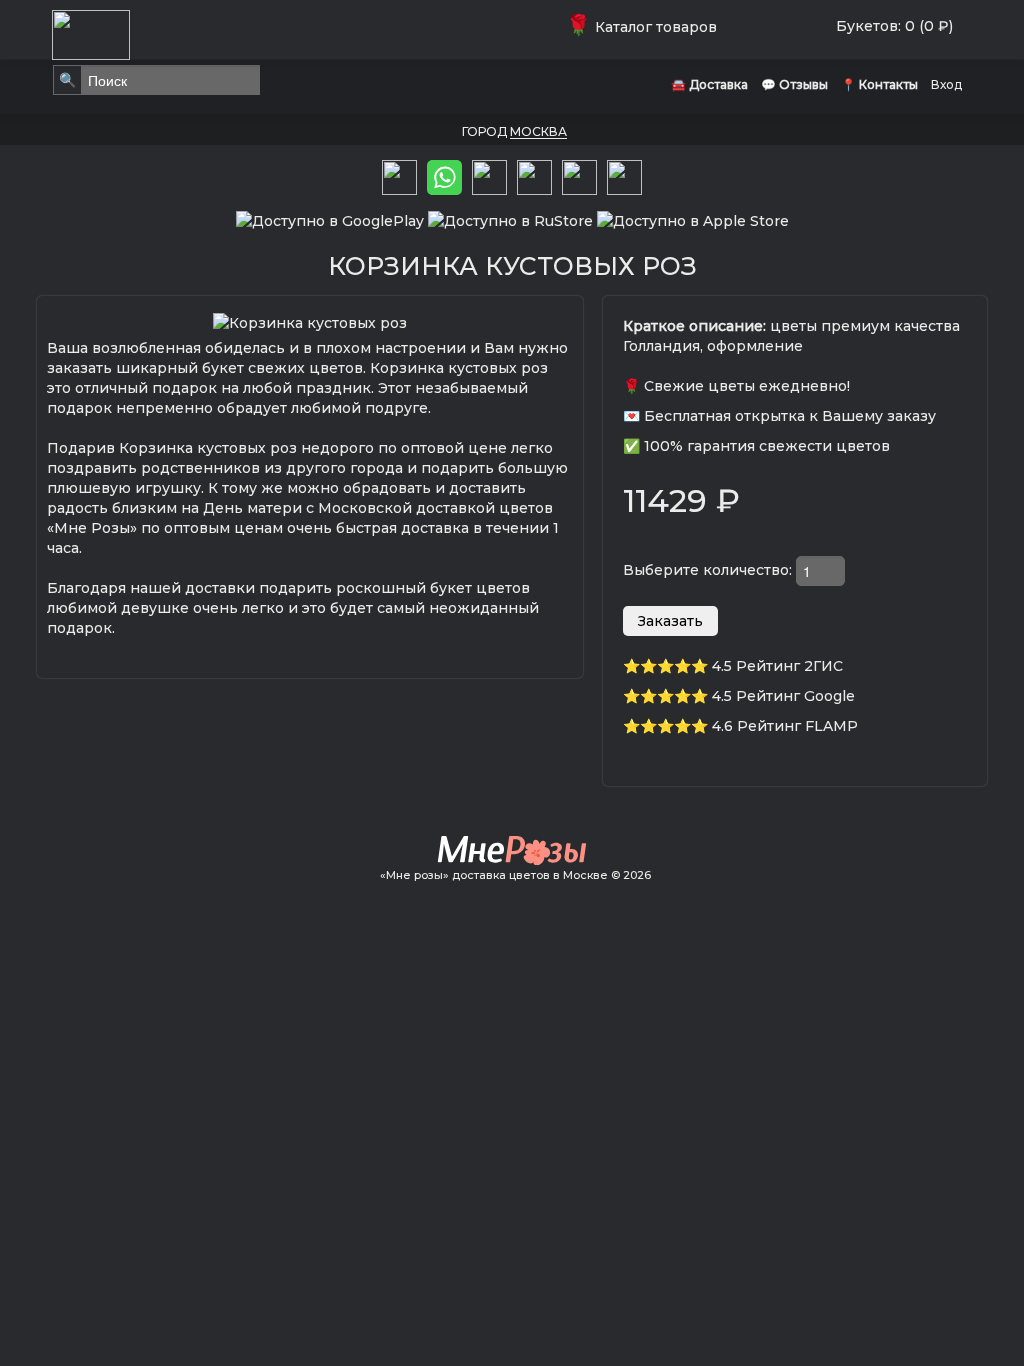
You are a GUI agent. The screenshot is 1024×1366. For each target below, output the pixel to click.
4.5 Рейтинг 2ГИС (777, 666)
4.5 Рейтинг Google (783, 696)
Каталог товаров (645, 27)
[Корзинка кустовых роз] (310, 321)
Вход (946, 84)
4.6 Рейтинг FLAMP (785, 726)
